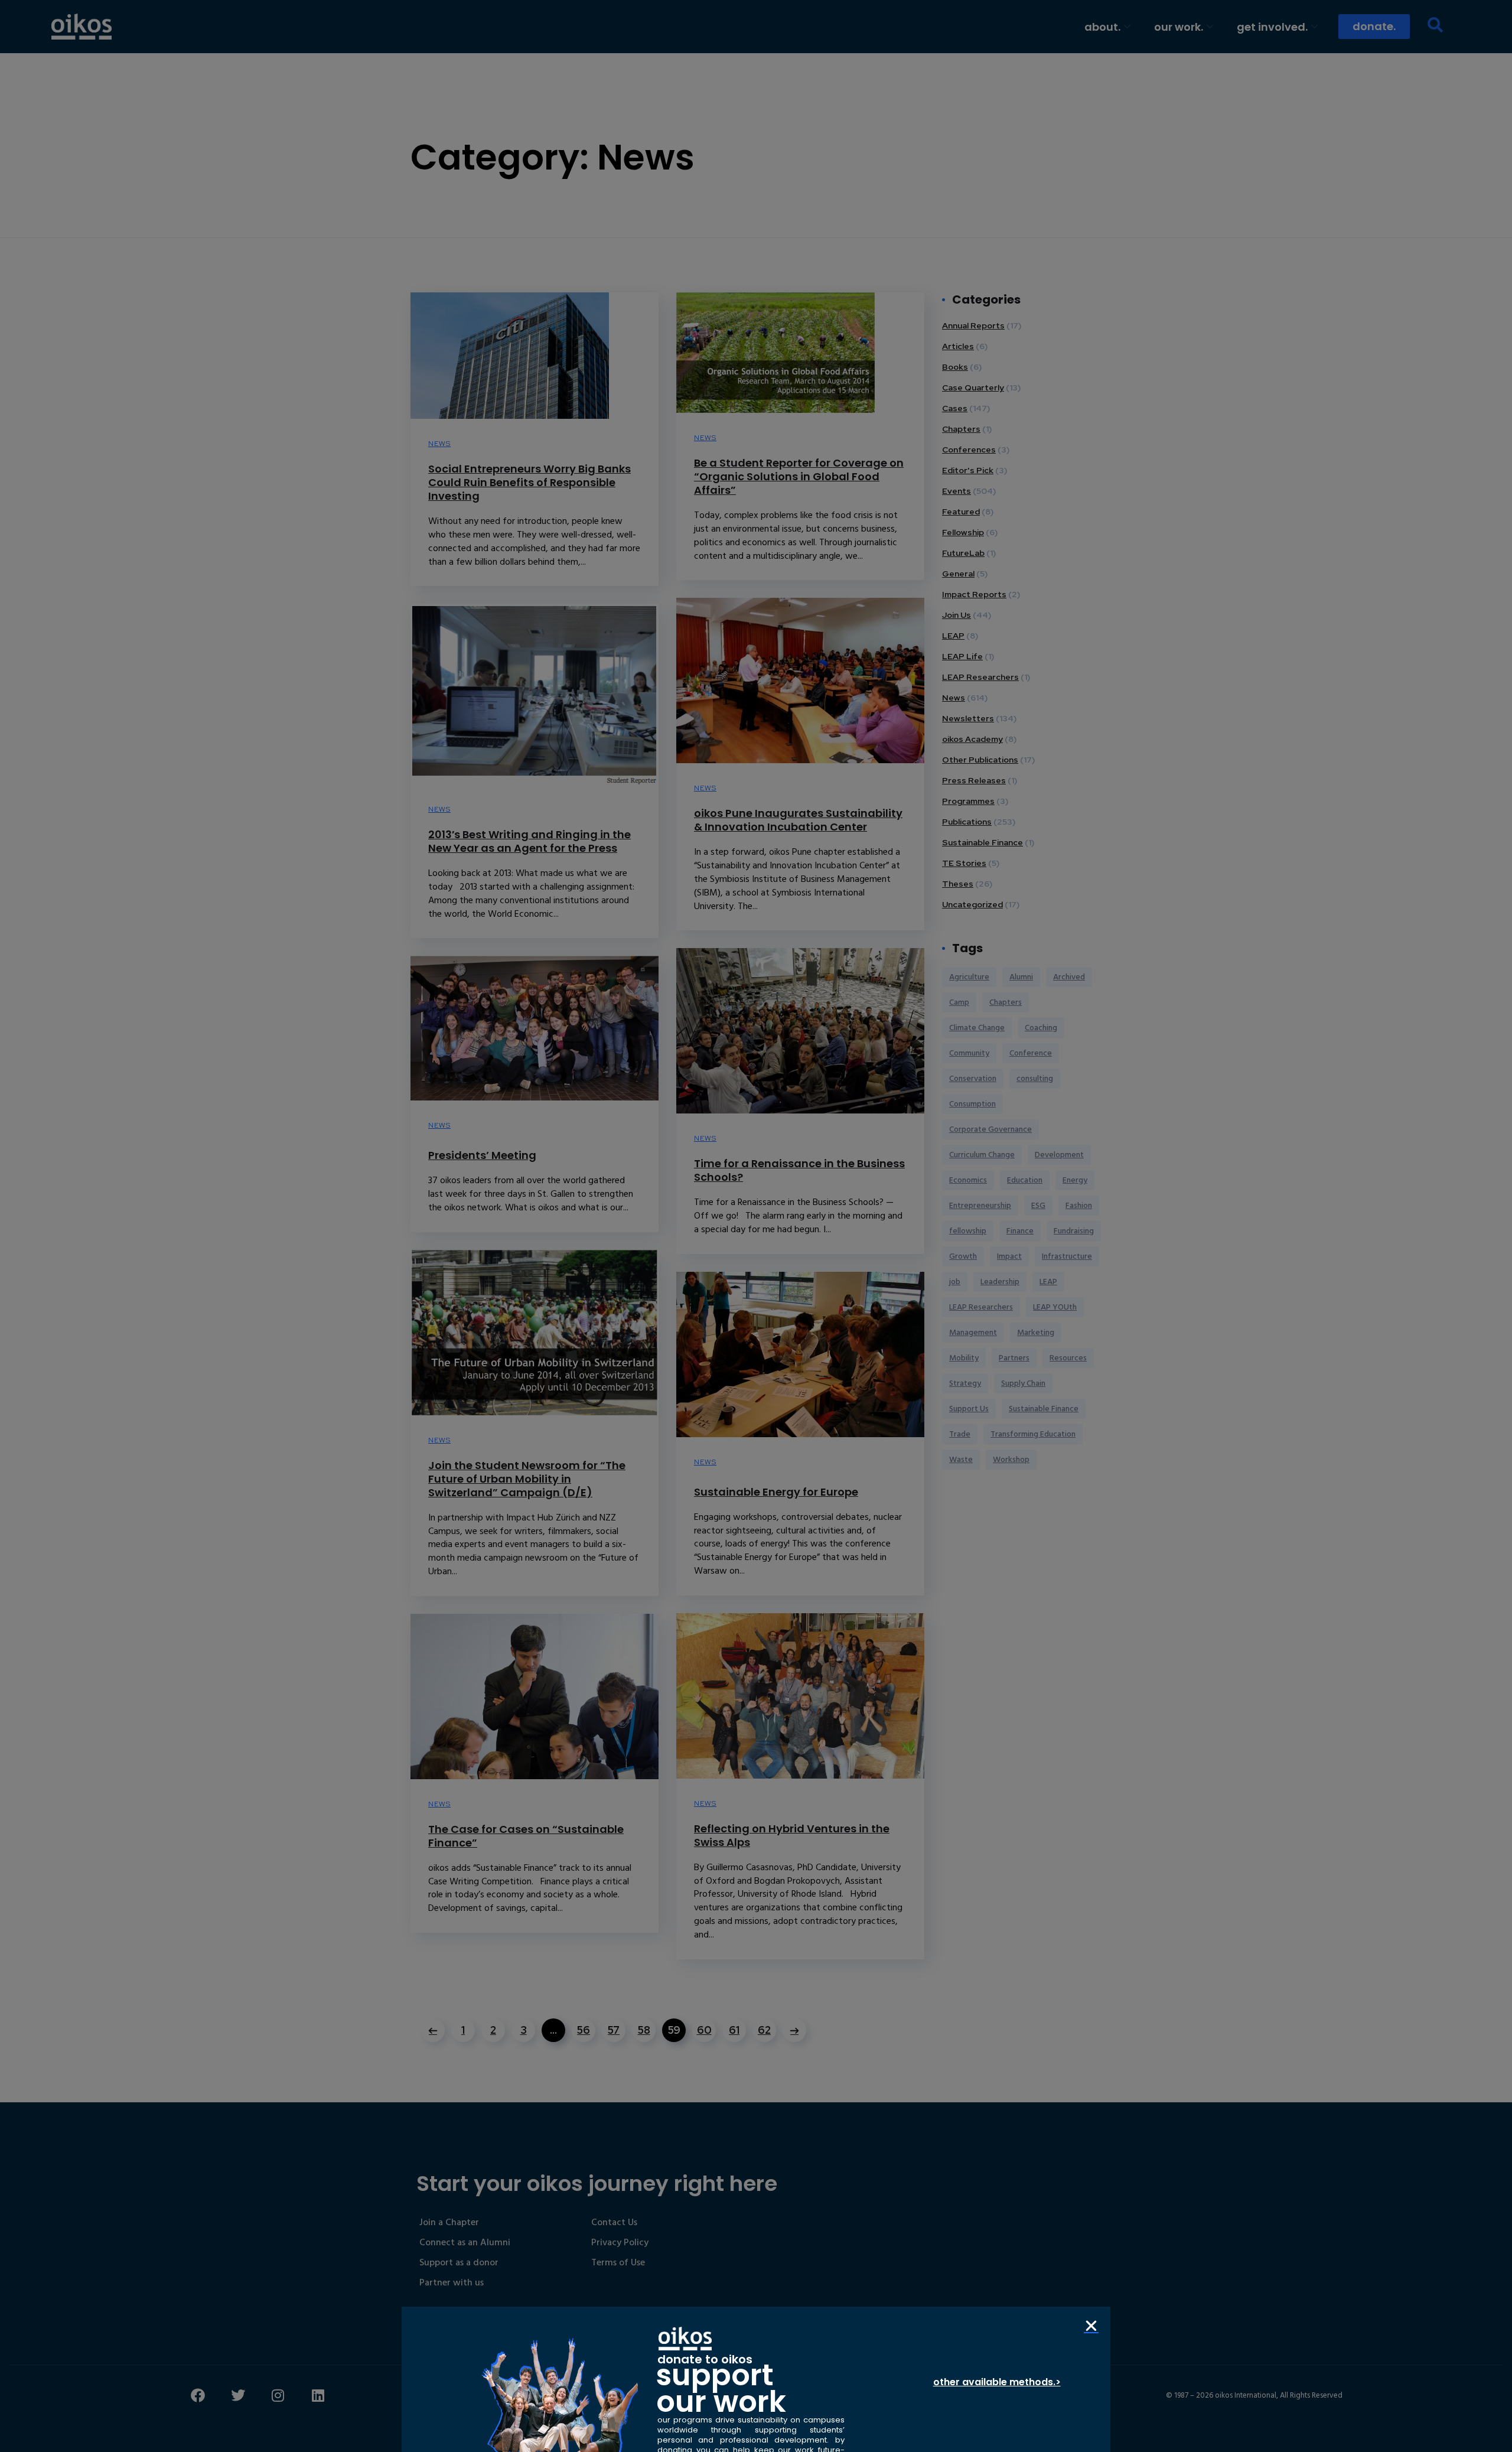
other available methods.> (997, 2382)
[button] (1091, 2326)
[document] (756, 1226)
